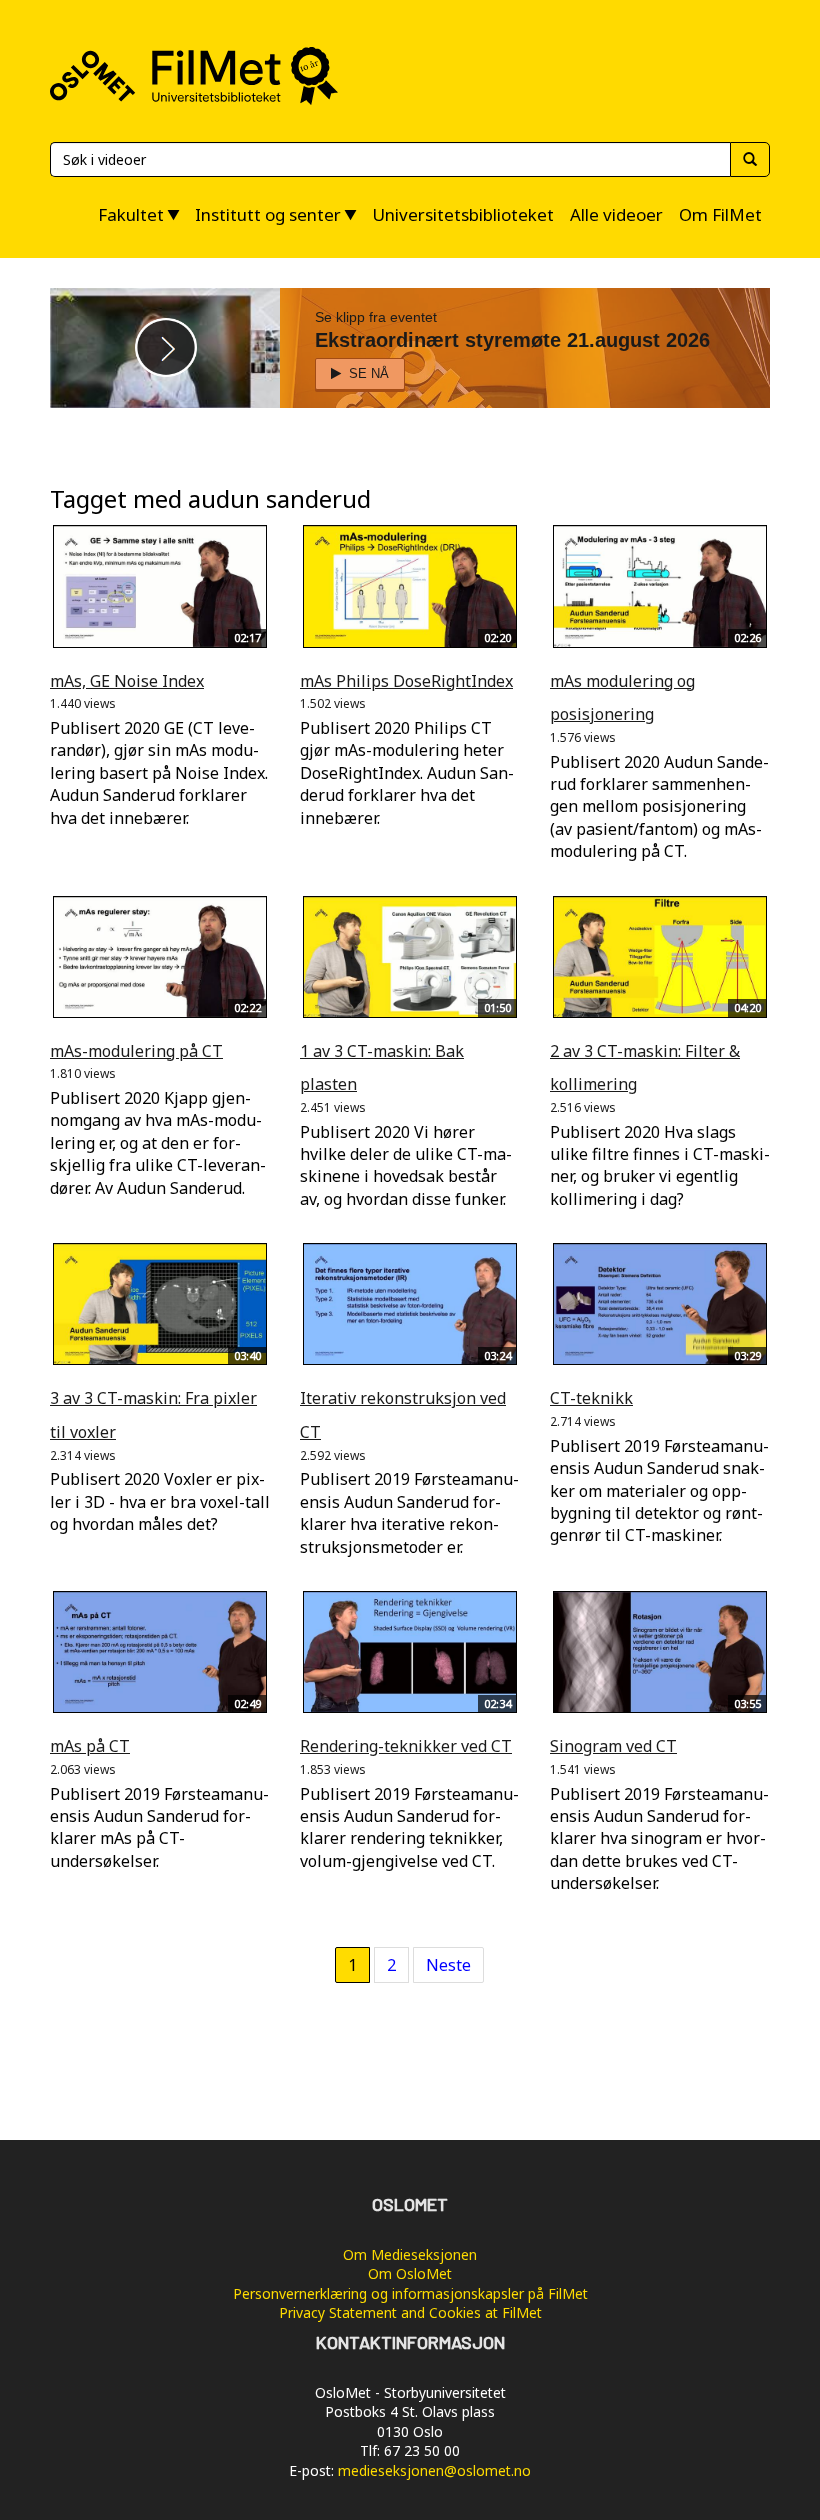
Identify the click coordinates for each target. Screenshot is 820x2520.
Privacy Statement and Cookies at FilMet (410, 2312)
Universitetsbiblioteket (463, 214)
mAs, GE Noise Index (127, 681)
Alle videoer (616, 214)
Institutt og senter (268, 214)
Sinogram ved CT (613, 1746)
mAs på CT (90, 1746)
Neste (448, 1965)
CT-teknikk (591, 1398)
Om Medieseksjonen (410, 2254)
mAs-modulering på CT (136, 1051)
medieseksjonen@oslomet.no (434, 2470)
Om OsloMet (410, 2273)
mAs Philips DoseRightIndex (406, 681)
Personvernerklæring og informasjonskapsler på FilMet (410, 2293)
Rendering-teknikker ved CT (406, 1746)
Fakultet (131, 214)
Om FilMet (720, 214)
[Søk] (750, 159)
